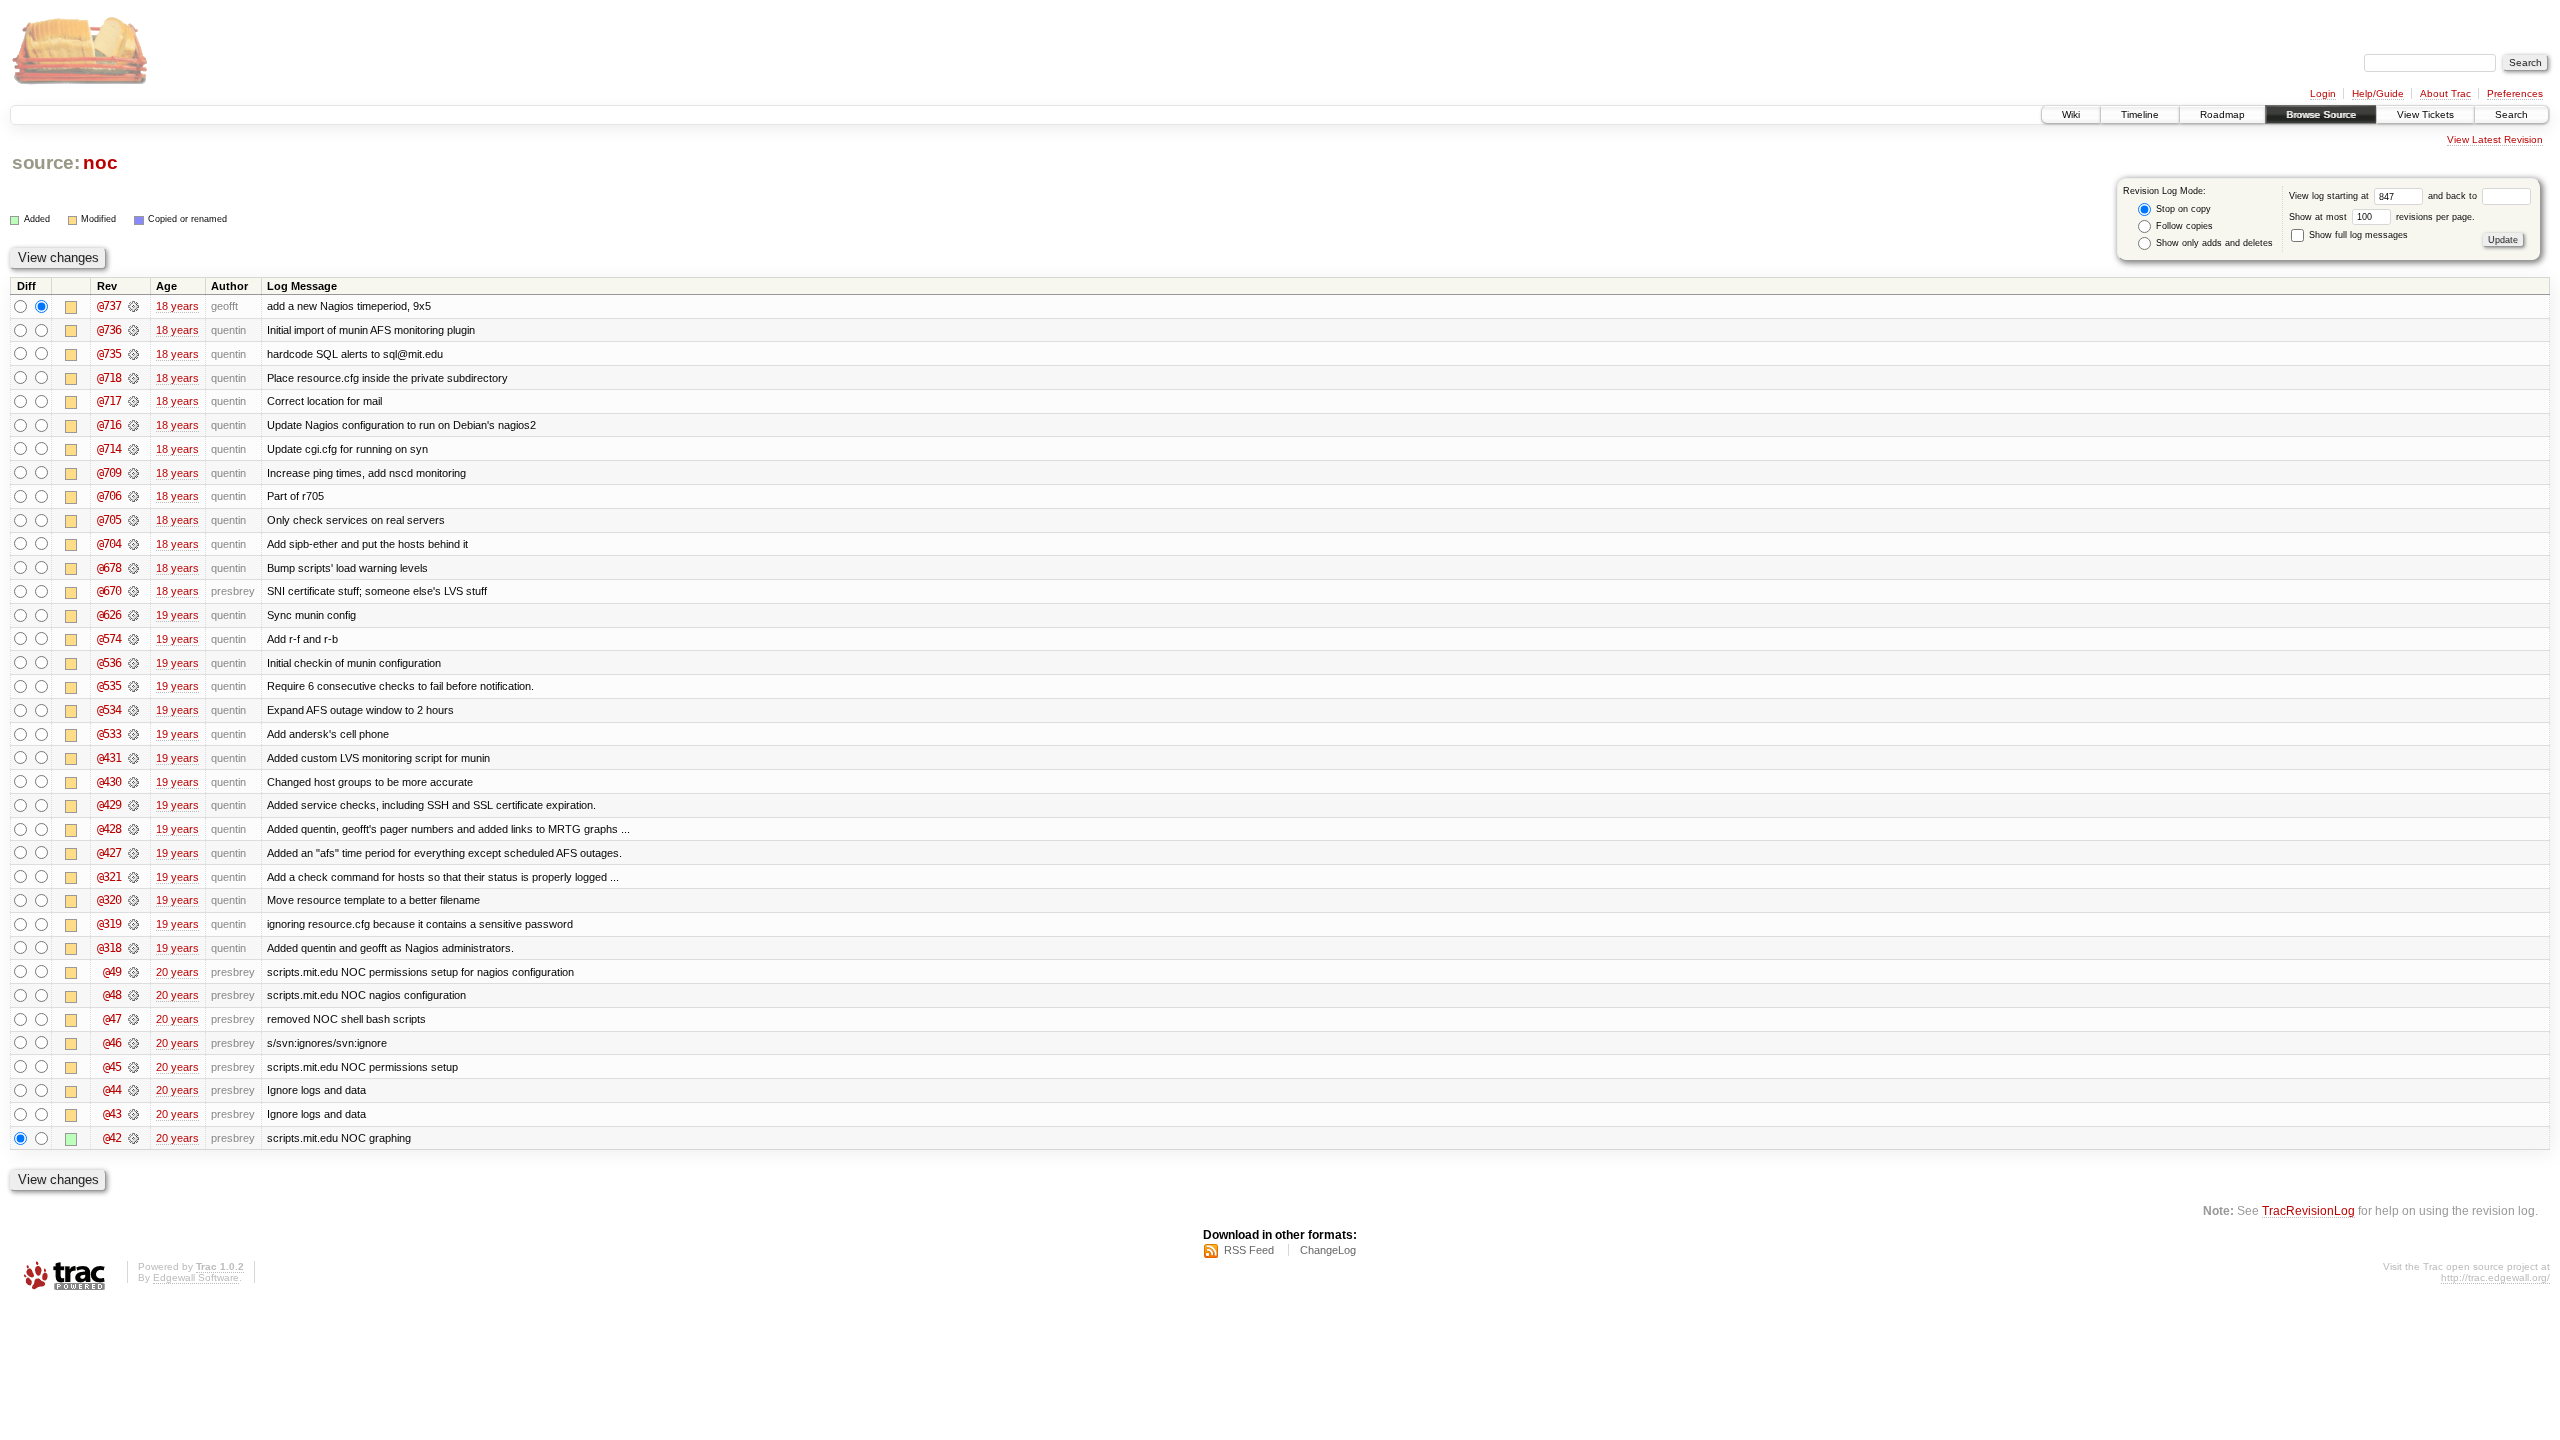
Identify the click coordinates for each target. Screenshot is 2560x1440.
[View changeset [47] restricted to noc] (133, 1019)
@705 (109, 520)
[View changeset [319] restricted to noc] (133, 924)
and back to (2454, 196)
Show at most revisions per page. (2382, 217)
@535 (109, 686)
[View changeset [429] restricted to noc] (133, 805)
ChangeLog (1328, 1250)
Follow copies (2183, 226)
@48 (112, 995)
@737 (109, 306)
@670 (109, 591)
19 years (177, 615)
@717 (109, 401)
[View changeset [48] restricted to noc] (133, 995)
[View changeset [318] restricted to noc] (133, 948)
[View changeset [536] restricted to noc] (133, 663)
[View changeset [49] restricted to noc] (133, 972)
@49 (112, 972)
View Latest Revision (2495, 139)
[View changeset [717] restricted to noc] (133, 401)
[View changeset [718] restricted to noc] (133, 378)
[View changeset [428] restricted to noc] (133, 829)
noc (100, 162)
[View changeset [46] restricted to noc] (133, 1043)
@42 (112, 1138)
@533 (109, 734)
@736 (109, 330)
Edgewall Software (196, 1277)
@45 (112, 1067)
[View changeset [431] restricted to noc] (133, 758)
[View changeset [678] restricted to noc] (133, 568)
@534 (109, 710)
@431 (109, 758)
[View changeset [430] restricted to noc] (133, 782)
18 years (177, 306)
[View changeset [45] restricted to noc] (133, 1067)
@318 (109, 948)
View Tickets (2425, 114)
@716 (109, 425)
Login (2323, 93)
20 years (177, 972)
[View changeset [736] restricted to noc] (133, 330)
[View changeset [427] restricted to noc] (133, 853)
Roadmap (2222, 114)
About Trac (2445, 93)
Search (2511, 114)
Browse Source (2321, 114)
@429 (109, 805)
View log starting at (2330, 196)
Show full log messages (2357, 235)
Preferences (2515, 93)
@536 (109, 663)
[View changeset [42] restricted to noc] (133, 1138)
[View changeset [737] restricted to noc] (133, 306)
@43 (112, 1114)
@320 (109, 900)
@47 (112, 1019)
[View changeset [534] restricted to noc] (133, 710)
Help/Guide (2378, 93)
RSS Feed (1249, 1250)
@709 (109, 473)
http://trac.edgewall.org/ (2495, 1277)
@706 (109, 496)
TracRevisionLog (2308, 1210)
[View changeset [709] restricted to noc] (133, 473)
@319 (109, 924)
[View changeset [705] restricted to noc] (133, 520)
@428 (109, 829)
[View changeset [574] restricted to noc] (133, 639)
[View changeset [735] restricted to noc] (133, 354)
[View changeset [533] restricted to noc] (133, 734)
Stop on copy (2182, 209)
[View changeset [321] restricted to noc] (133, 877)
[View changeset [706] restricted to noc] (133, 496)
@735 (109, 354)
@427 (109, 853)
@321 (109, 877)
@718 (109, 378)
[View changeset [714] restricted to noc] (133, 449)
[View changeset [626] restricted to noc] (133, 615)
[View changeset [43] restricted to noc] (133, 1114)
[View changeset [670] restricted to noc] (133, 591)
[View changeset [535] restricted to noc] (133, 686)
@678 (109, 568)
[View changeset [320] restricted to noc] (133, 900)
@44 (112, 1090)
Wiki (2071, 114)
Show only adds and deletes (2213, 243)
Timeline (2140, 114)
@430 (109, 782)
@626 (109, 615)
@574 (109, 639)
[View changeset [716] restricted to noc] (133, 425)
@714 (109, 449)
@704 (109, 544)
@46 (112, 1043)
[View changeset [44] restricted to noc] (133, 1090)
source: (46, 162)
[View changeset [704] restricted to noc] (133, 544)
